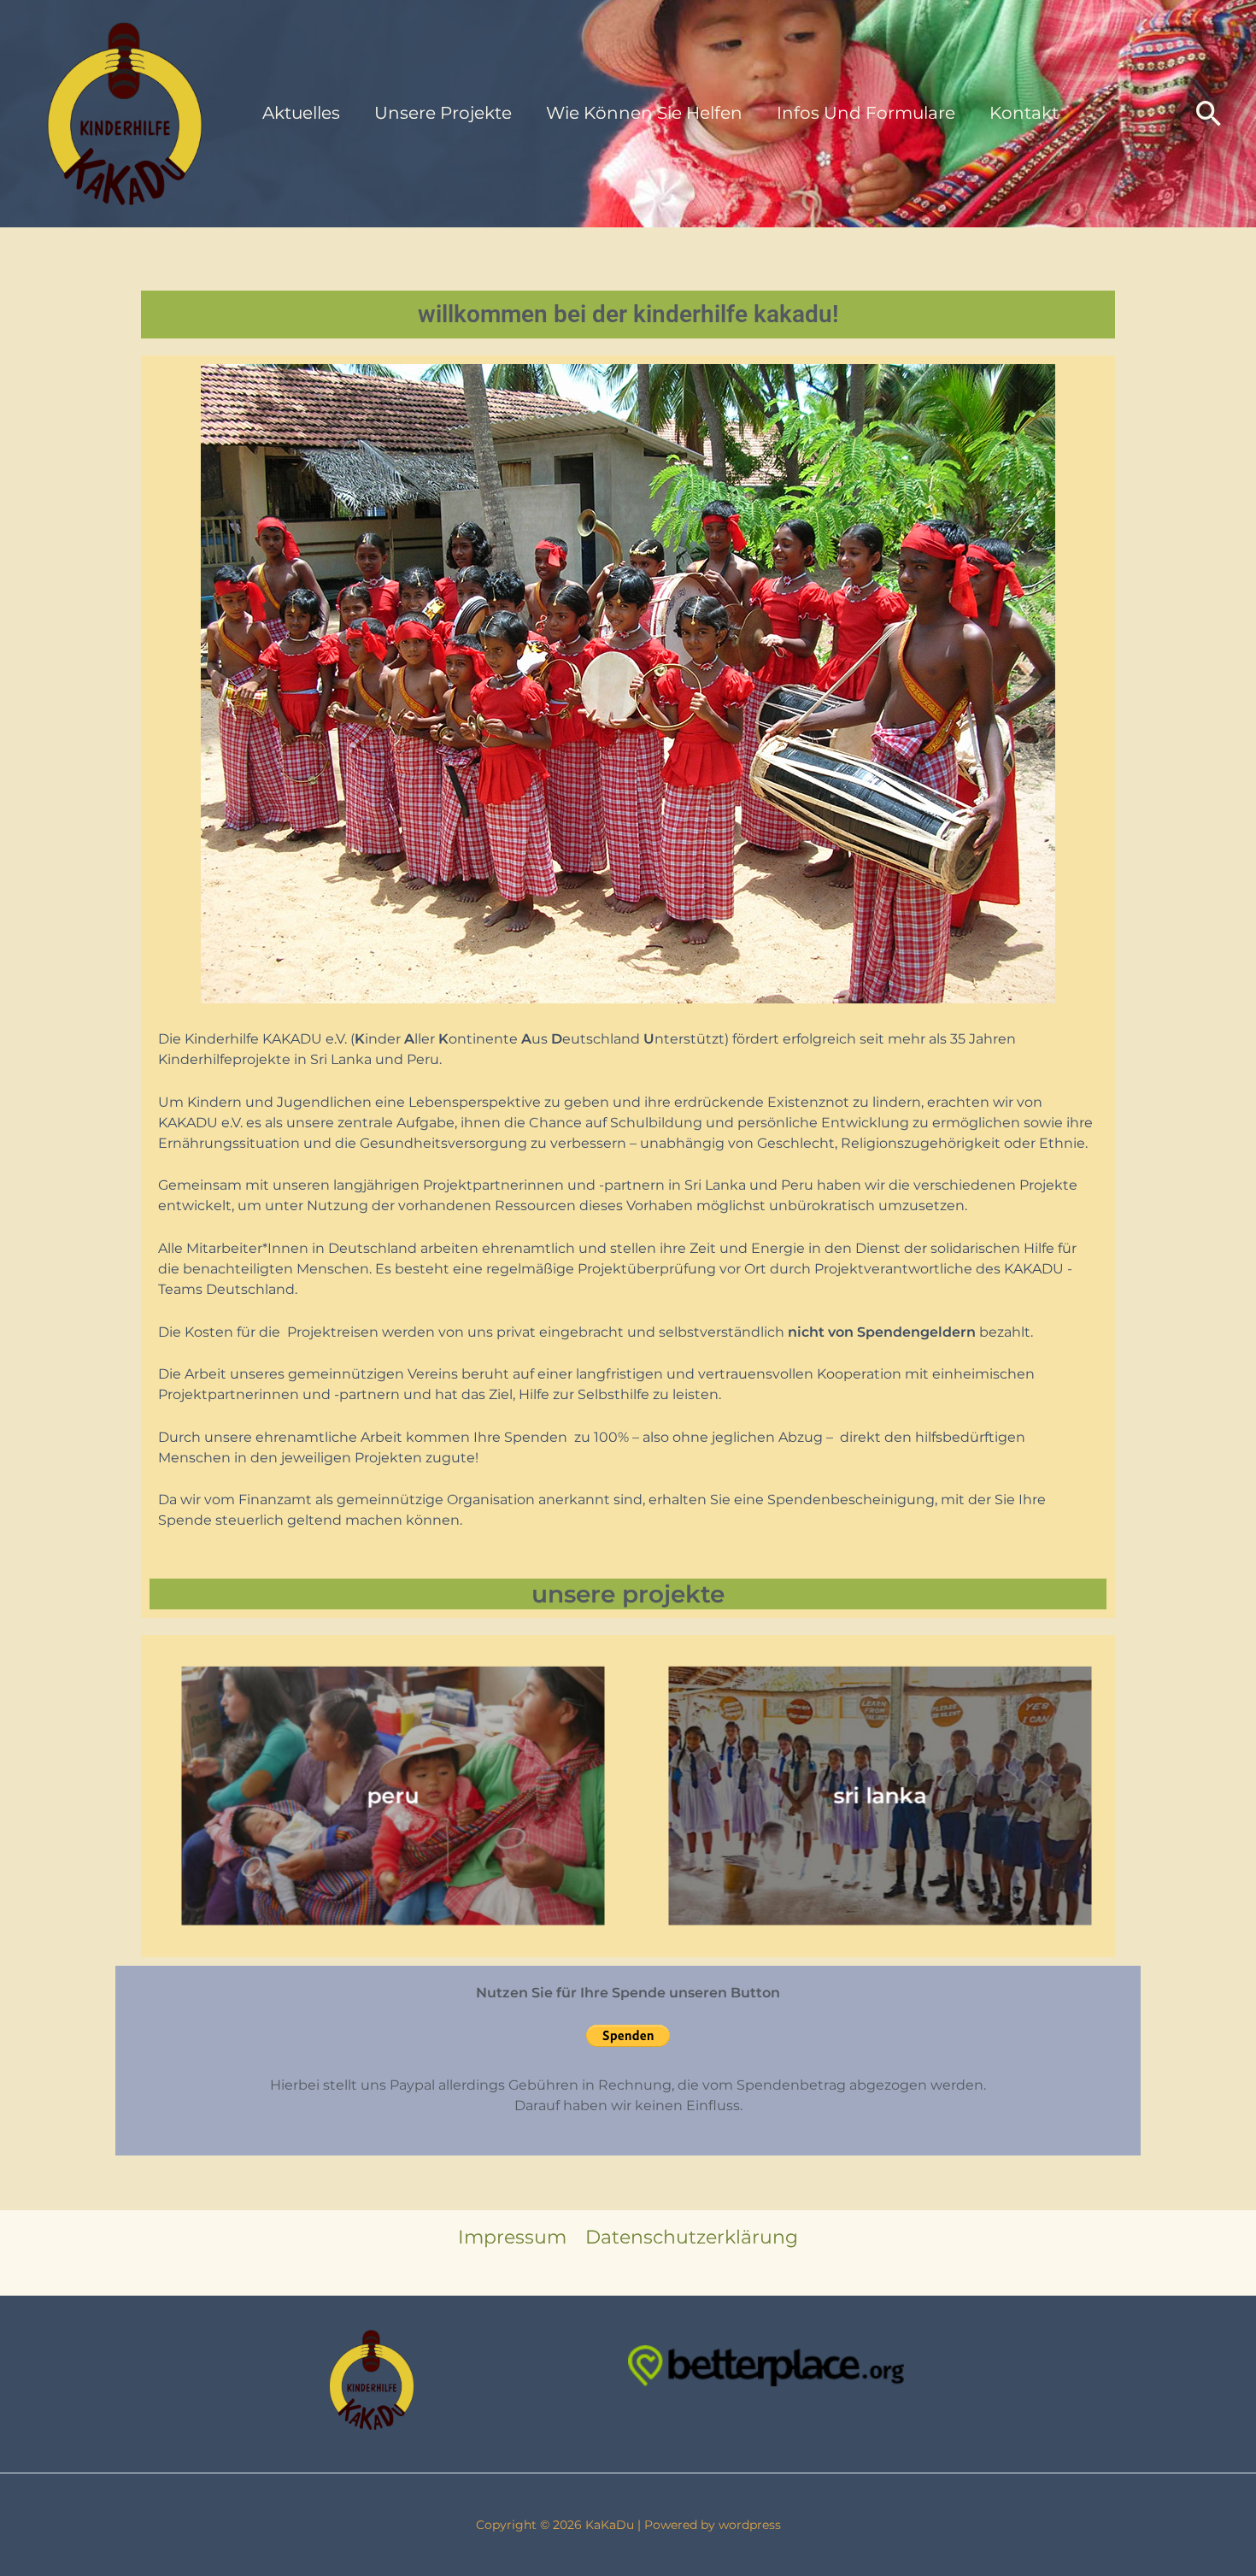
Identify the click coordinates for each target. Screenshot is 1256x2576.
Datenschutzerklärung (692, 2237)
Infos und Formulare (866, 113)
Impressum (512, 2237)
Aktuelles (301, 113)
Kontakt (1024, 113)
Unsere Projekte (443, 113)
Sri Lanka (880, 1796)
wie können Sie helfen (644, 113)
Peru (393, 1796)
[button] (1209, 113)
